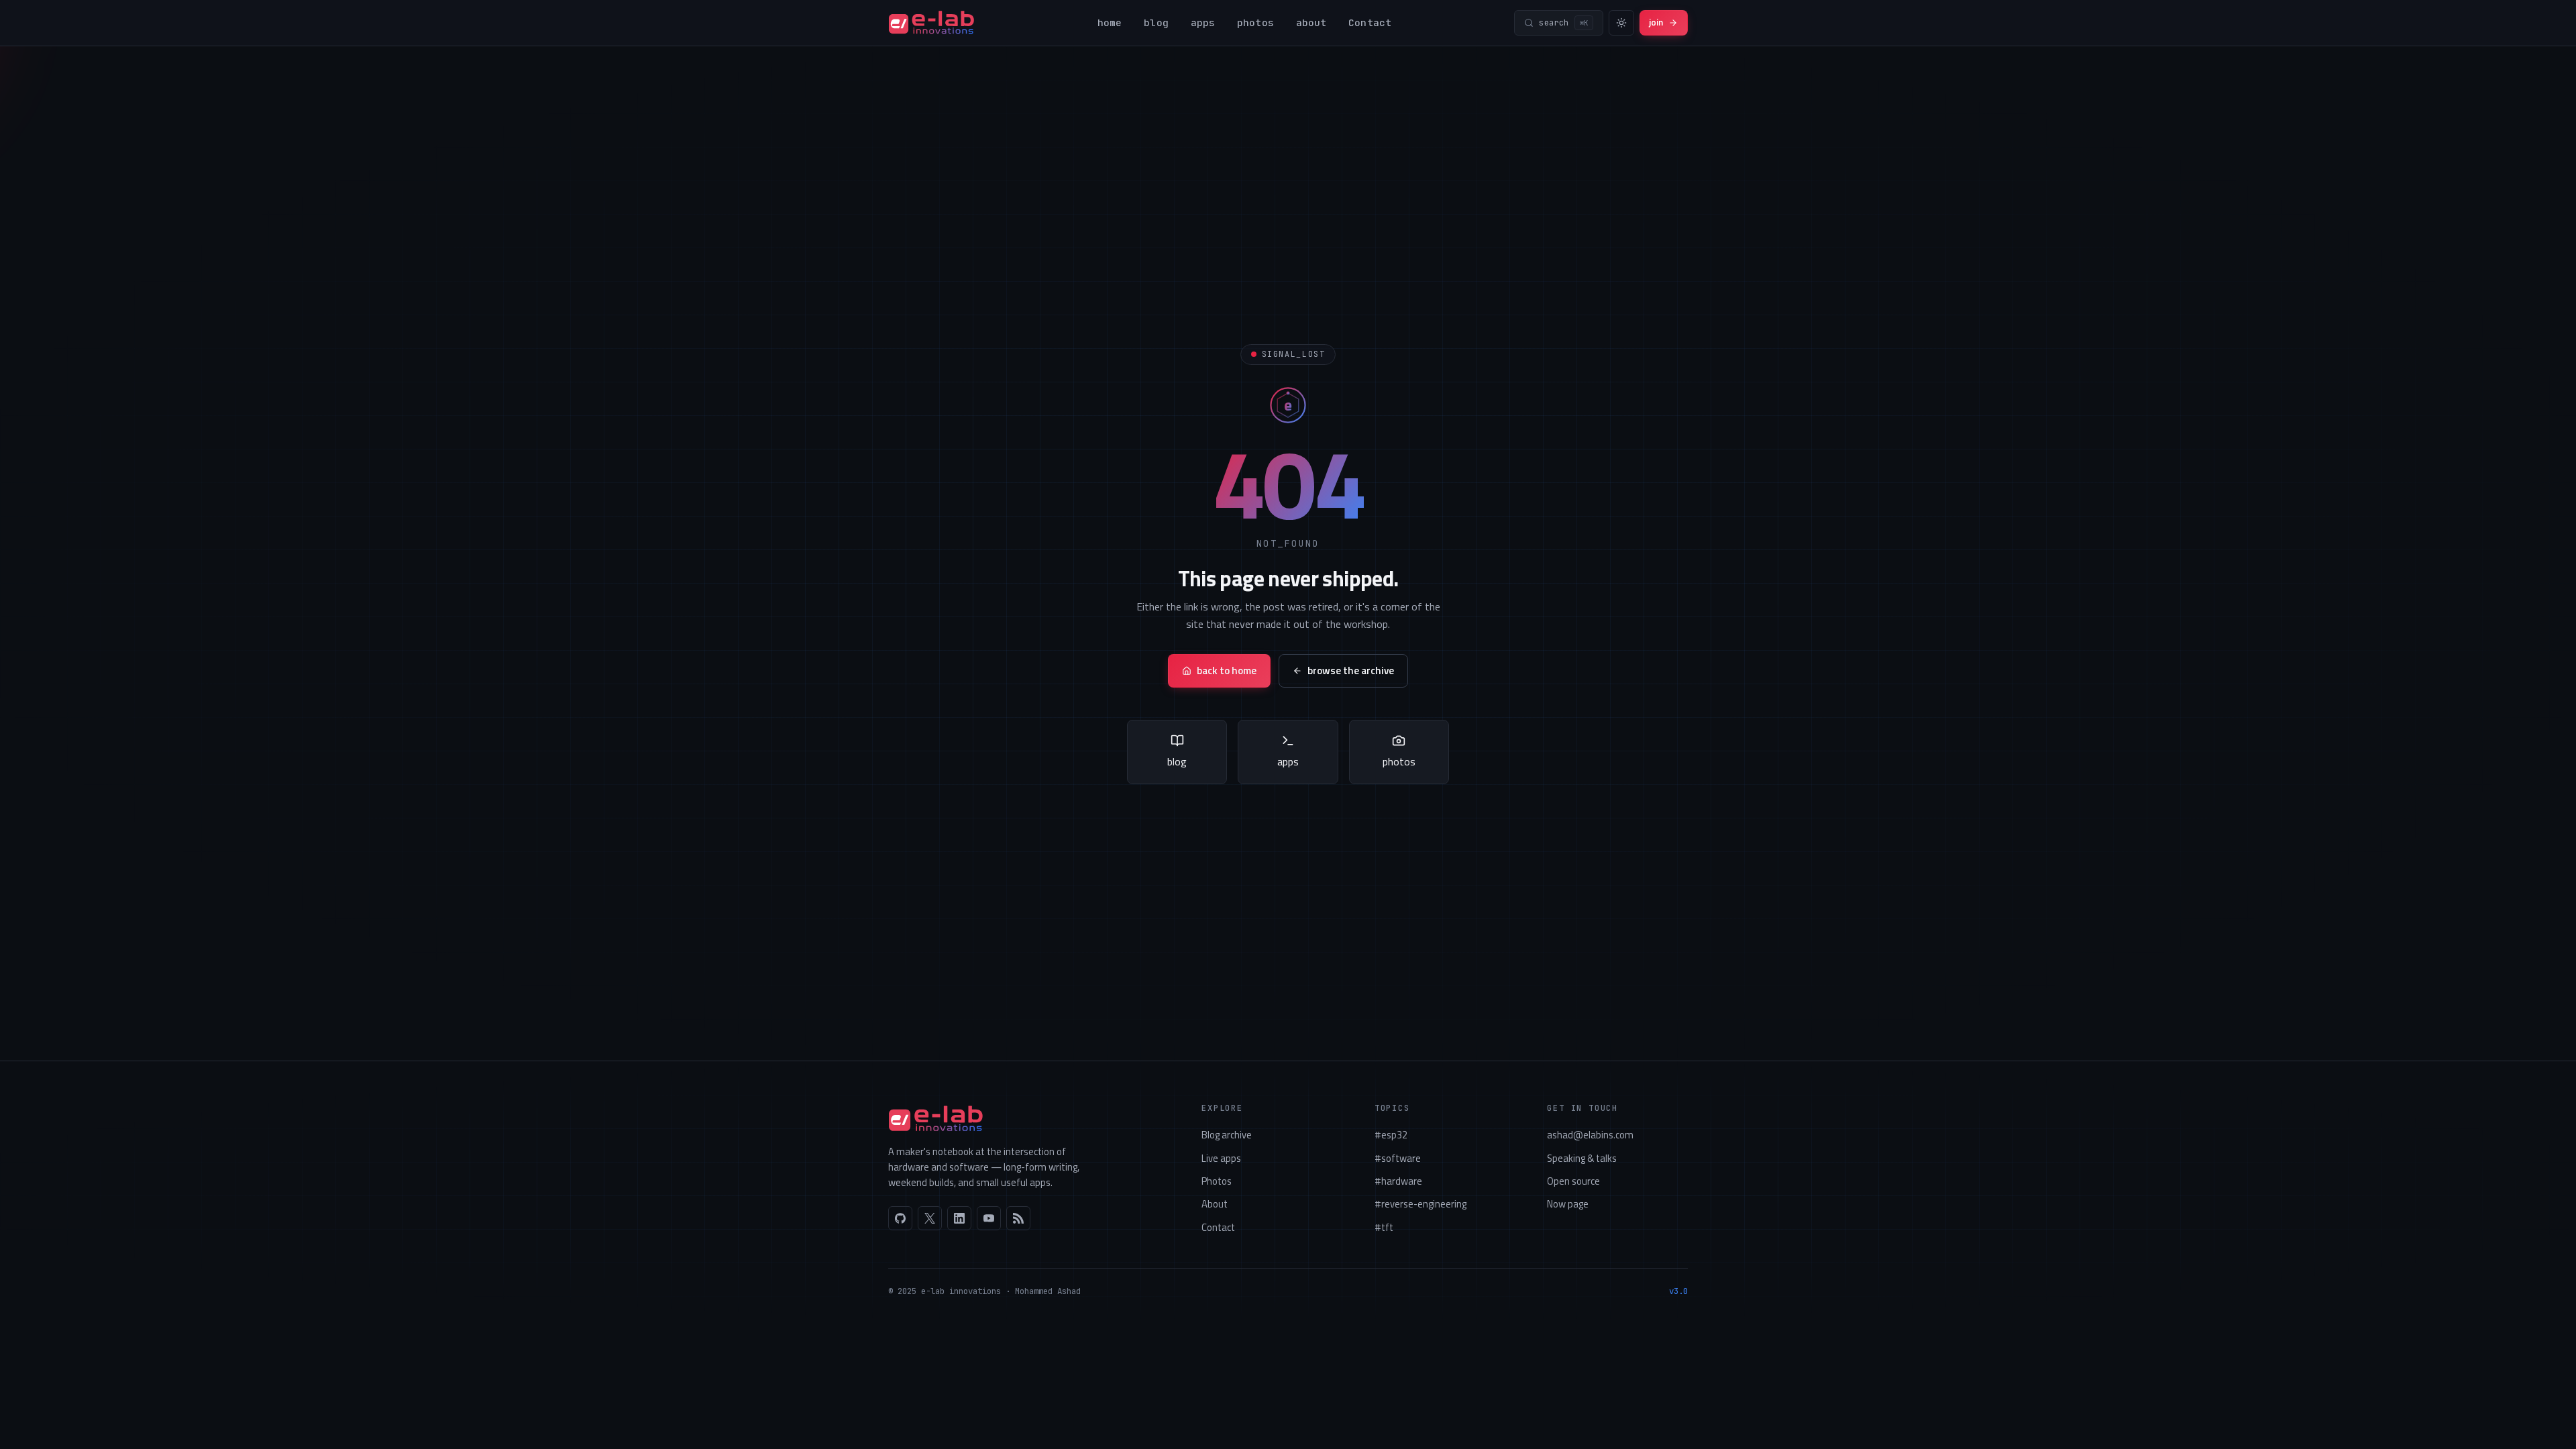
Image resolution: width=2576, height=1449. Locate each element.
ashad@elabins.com (1590, 1135)
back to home (1227, 670)
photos (1255, 22)
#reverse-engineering (1420, 1204)
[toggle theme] (1621, 23)
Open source (1573, 1181)
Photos (1217, 1181)
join (1656, 22)
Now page (1568, 1204)
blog (1156, 22)
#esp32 (1391, 1135)
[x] (930, 1218)
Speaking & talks (1582, 1158)
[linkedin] (959, 1218)
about (1311, 22)
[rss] (1018, 1218)
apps (1203, 22)
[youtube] (989, 1218)
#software (1398, 1158)
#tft (1384, 1227)
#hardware (1398, 1181)
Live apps (1221, 1158)
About (1215, 1204)
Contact (1370, 22)
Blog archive (1227, 1135)
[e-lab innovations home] (931, 23)
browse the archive (1351, 670)
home (1110, 22)
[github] (900, 1218)
